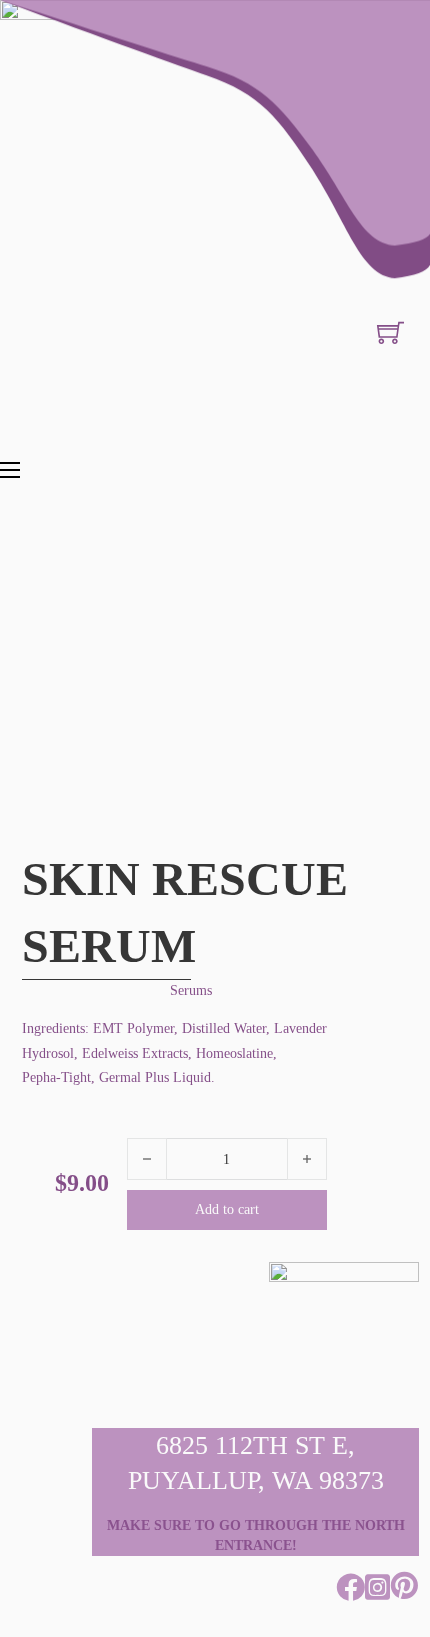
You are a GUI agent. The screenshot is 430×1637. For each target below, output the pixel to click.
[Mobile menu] (10, 470)
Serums (191, 990)
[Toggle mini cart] (390, 332)
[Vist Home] (215, 215)
